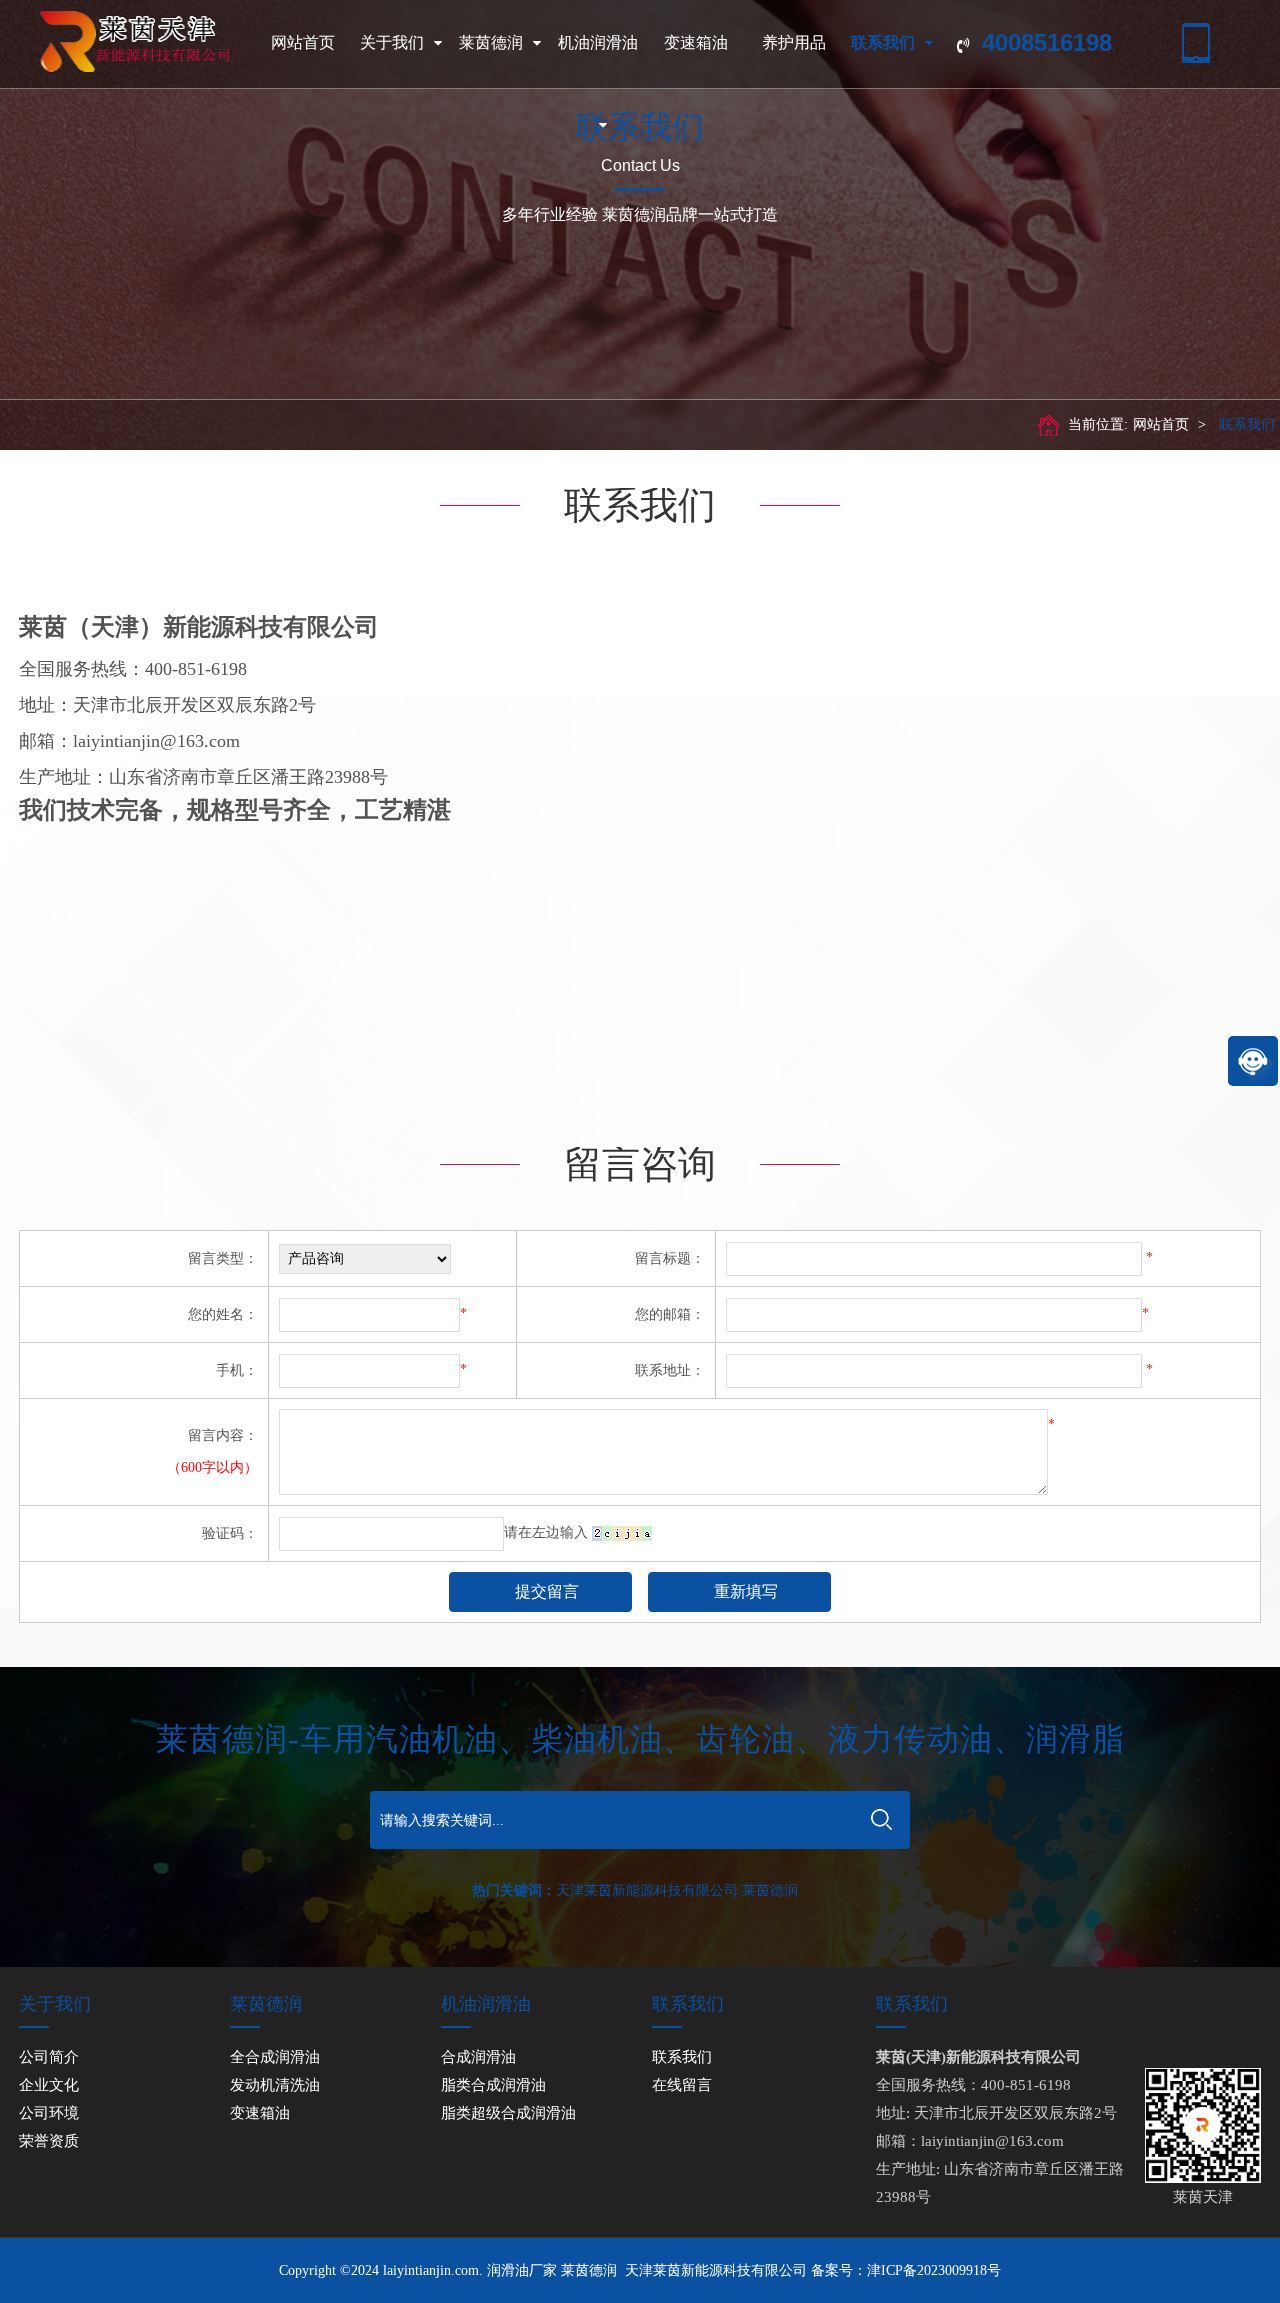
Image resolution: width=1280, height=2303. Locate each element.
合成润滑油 (478, 2057)
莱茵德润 (491, 42)
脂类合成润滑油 (493, 2085)
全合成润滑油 (275, 2057)
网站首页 (303, 42)
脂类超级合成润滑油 (508, 2113)
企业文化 (49, 2085)
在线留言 (682, 2085)
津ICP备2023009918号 (934, 2270)
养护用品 (794, 42)
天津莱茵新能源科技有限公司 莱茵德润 (677, 1890)
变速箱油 (696, 42)
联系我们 (883, 42)
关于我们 (392, 42)
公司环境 (49, 2113)
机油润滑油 (598, 42)
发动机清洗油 (275, 2085)
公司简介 (49, 2057)
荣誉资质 (49, 2141)
